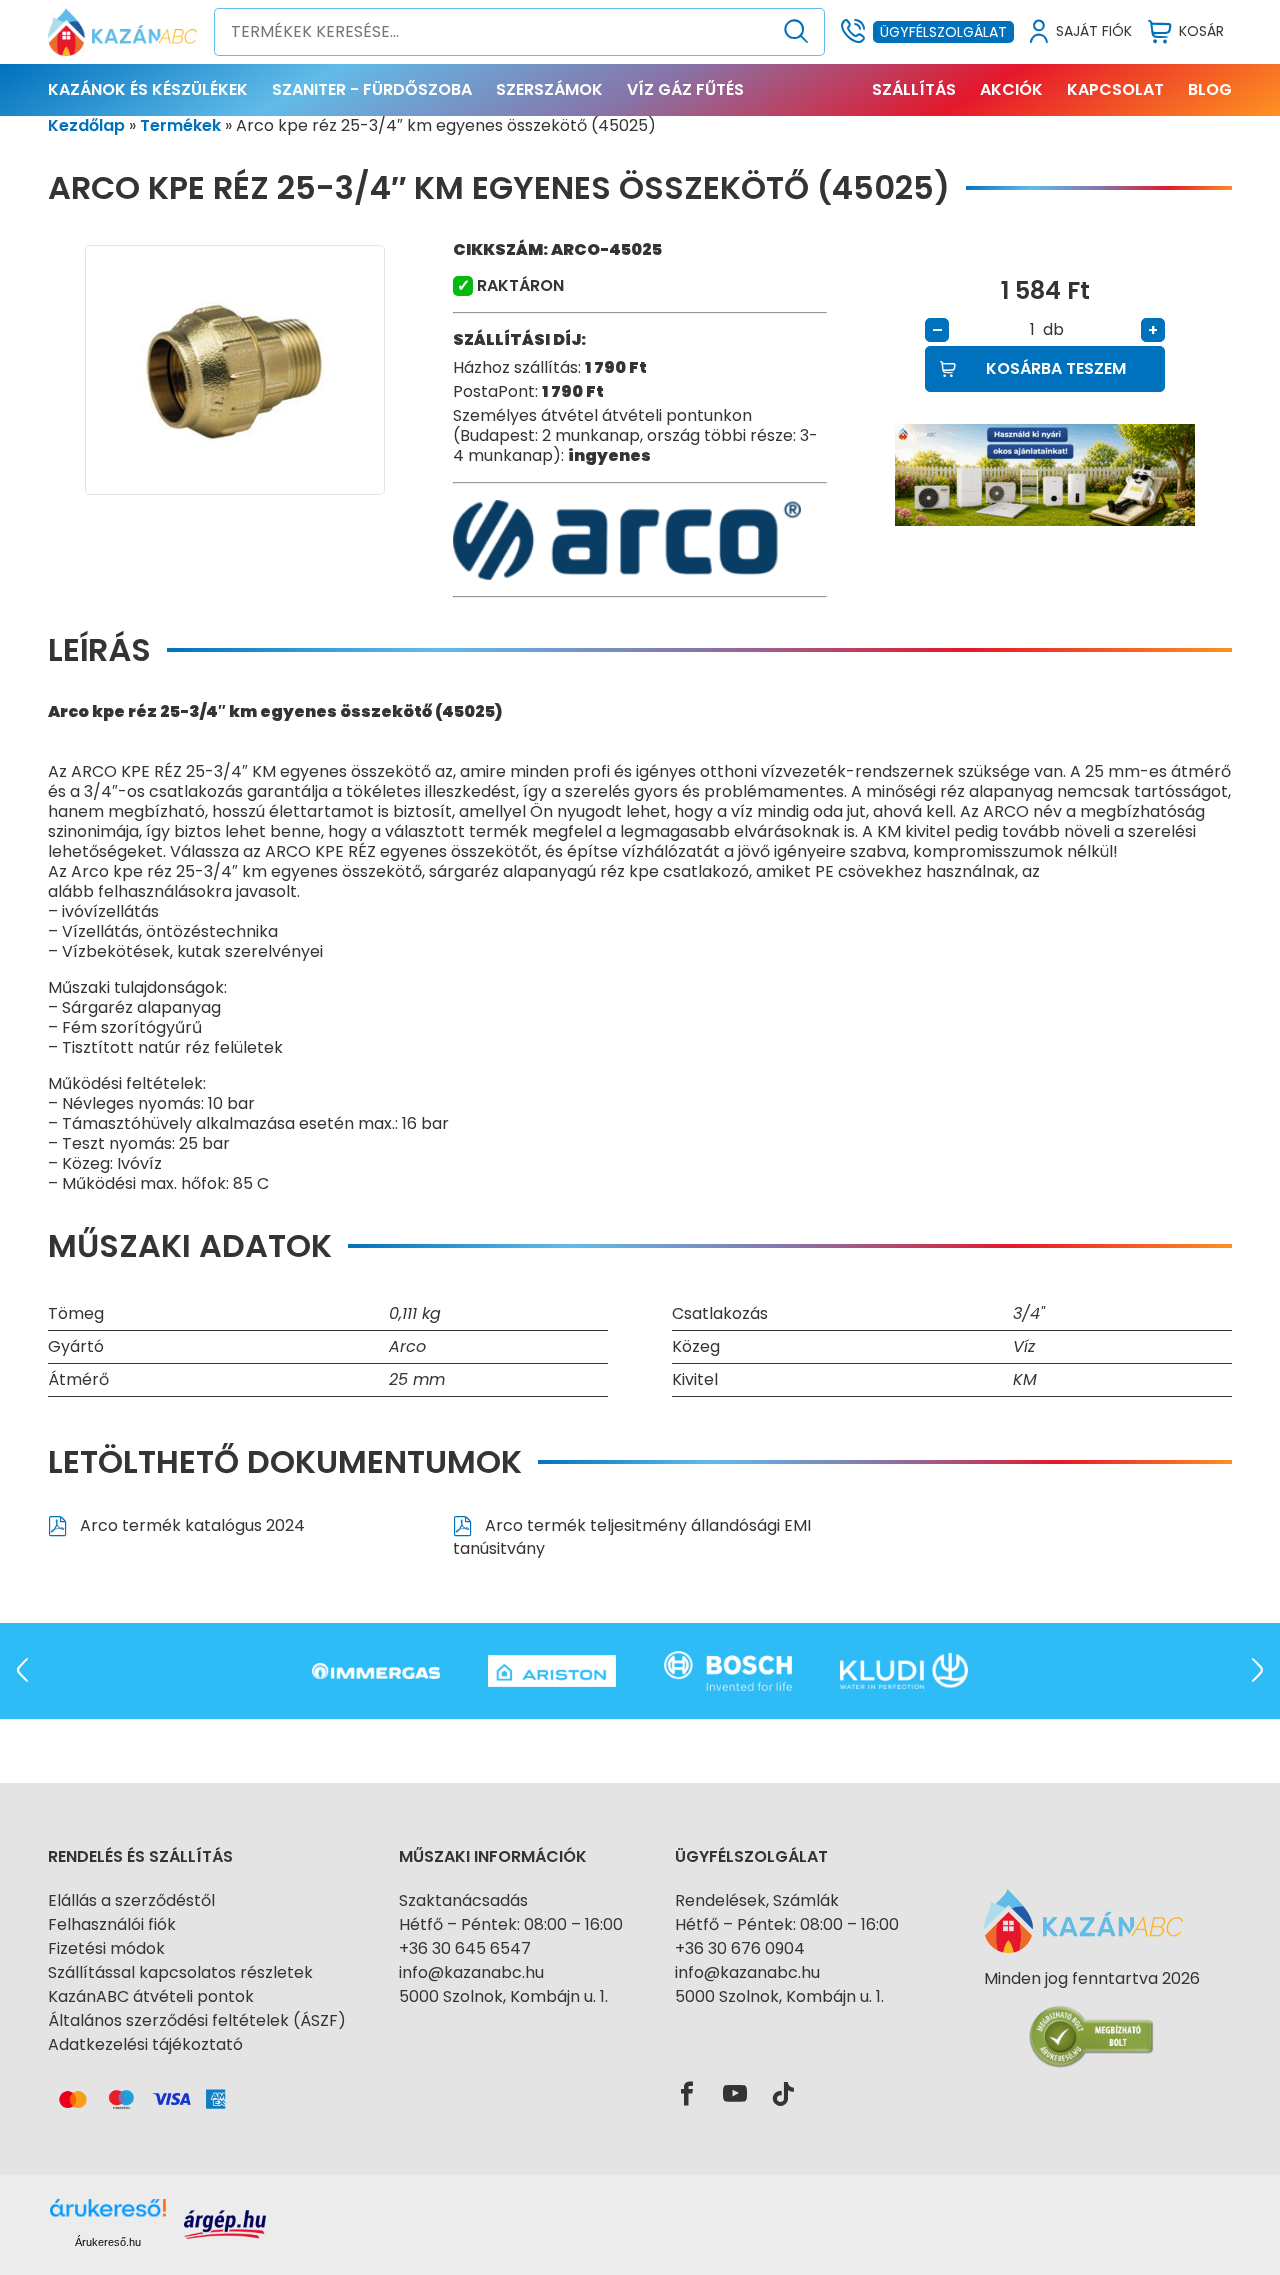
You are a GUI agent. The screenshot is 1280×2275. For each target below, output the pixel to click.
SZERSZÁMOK (549, 89)
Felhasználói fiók (112, 1924)
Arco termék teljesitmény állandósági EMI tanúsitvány (632, 1537)
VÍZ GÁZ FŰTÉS (685, 89)
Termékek (180, 125)
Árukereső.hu (108, 2242)
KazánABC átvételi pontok (151, 1996)
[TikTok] (783, 2095)
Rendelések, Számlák (757, 1900)
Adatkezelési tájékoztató (145, 2044)
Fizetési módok (106, 1948)
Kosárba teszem (1056, 368)
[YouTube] (735, 2095)
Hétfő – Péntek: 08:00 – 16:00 (511, 1924)
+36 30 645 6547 (465, 1948)
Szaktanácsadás (463, 1900)
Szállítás (914, 89)
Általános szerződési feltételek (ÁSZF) (197, 2020)
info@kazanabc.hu (471, 1972)
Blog (1210, 89)
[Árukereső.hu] (1092, 2014)
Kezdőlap (86, 125)
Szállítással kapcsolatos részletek (180, 1972)
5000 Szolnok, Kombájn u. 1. (503, 1996)
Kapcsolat (1115, 89)
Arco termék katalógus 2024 (190, 1525)
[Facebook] (687, 2095)
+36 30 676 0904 (740, 1948)
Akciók (1011, 89)
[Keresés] (796, 32)
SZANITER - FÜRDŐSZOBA (372, 89)
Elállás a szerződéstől (131, 1900)
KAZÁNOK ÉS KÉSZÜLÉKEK (148, 89)
